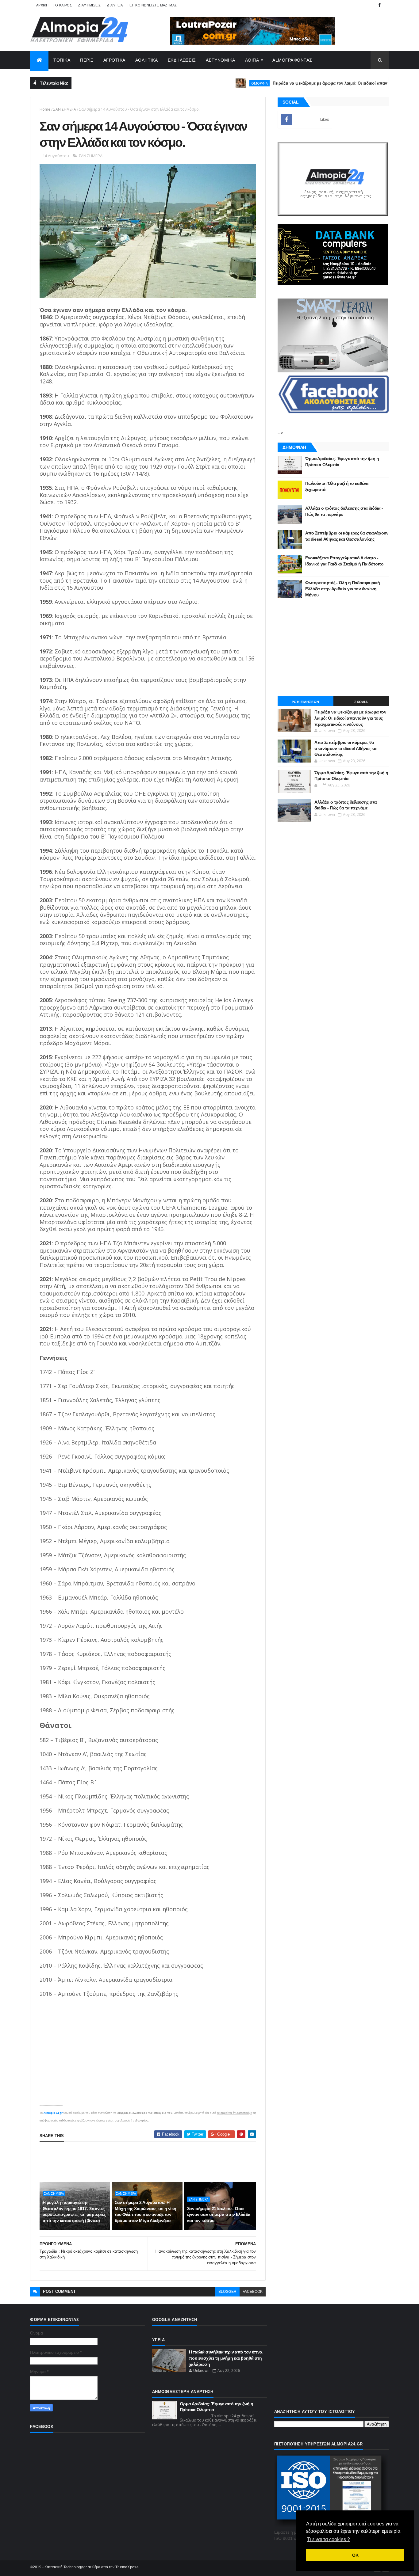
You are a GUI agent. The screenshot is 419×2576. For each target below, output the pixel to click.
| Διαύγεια (114, 5)
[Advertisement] (151, 2162)
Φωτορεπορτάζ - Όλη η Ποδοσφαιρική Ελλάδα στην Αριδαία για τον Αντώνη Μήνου (343, 589)
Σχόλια (361, 702)
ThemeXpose (127, 2567)
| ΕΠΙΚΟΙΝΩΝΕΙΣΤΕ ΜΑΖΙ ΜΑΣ (152, 5)
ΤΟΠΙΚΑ (62, 60)
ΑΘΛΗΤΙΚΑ (147, 60)
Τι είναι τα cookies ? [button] (329, 2539)
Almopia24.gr (53, 2113)
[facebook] (379, 5)
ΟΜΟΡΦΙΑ (215, 83)
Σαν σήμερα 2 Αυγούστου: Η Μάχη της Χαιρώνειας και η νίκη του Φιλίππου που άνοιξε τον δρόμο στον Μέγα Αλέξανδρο (145, 2211)
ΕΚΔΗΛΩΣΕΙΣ (182, 60)
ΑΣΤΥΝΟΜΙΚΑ (221, 60)
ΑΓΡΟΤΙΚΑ (114, 60)
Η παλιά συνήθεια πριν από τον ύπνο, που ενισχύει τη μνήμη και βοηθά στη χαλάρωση (226, 2358)
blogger (227, 2292)
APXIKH (42, 5)
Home (45, 109)
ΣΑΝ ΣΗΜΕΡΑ (65, 109)
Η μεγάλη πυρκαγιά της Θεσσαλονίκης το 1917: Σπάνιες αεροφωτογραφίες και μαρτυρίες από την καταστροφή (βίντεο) (74, 2211)
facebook (253, 2292)
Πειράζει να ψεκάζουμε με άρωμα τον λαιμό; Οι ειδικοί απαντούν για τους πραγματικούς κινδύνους (323, 83)
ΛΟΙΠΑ (252, 60)
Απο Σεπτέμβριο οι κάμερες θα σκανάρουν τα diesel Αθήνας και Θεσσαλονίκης (346, 748)
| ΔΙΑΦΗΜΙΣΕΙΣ (89, 5)
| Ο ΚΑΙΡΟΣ (63, 5)
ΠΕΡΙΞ (87, 60)
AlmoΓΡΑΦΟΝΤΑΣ (292, 60)
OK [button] (355, 2555)
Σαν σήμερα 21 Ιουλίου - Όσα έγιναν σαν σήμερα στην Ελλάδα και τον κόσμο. (219, 2215)
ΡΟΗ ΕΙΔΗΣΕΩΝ (306, 702)
